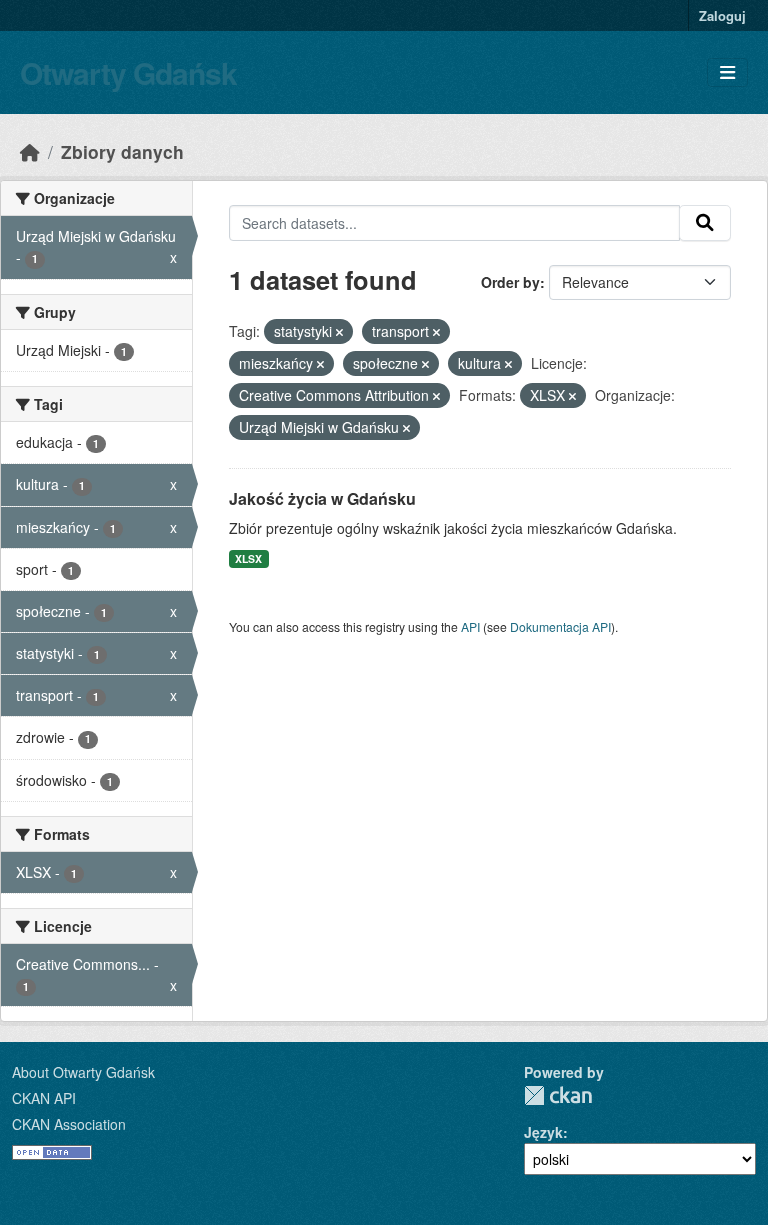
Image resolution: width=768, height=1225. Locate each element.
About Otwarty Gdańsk (83, 1072)
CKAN (558, 1095)
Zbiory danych (122, 151)
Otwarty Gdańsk (128, 72)
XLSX (248, 558)
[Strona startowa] (30, 151)
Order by (510, 282)
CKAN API (44, 1098)
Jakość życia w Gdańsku (322, 498)
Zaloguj (722, 15)
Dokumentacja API (560, 626)
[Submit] (705, 223)
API (470, 626)
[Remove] (339, 332)
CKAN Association (69, 1124)
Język (543, 1132)
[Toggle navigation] (727, 72)
